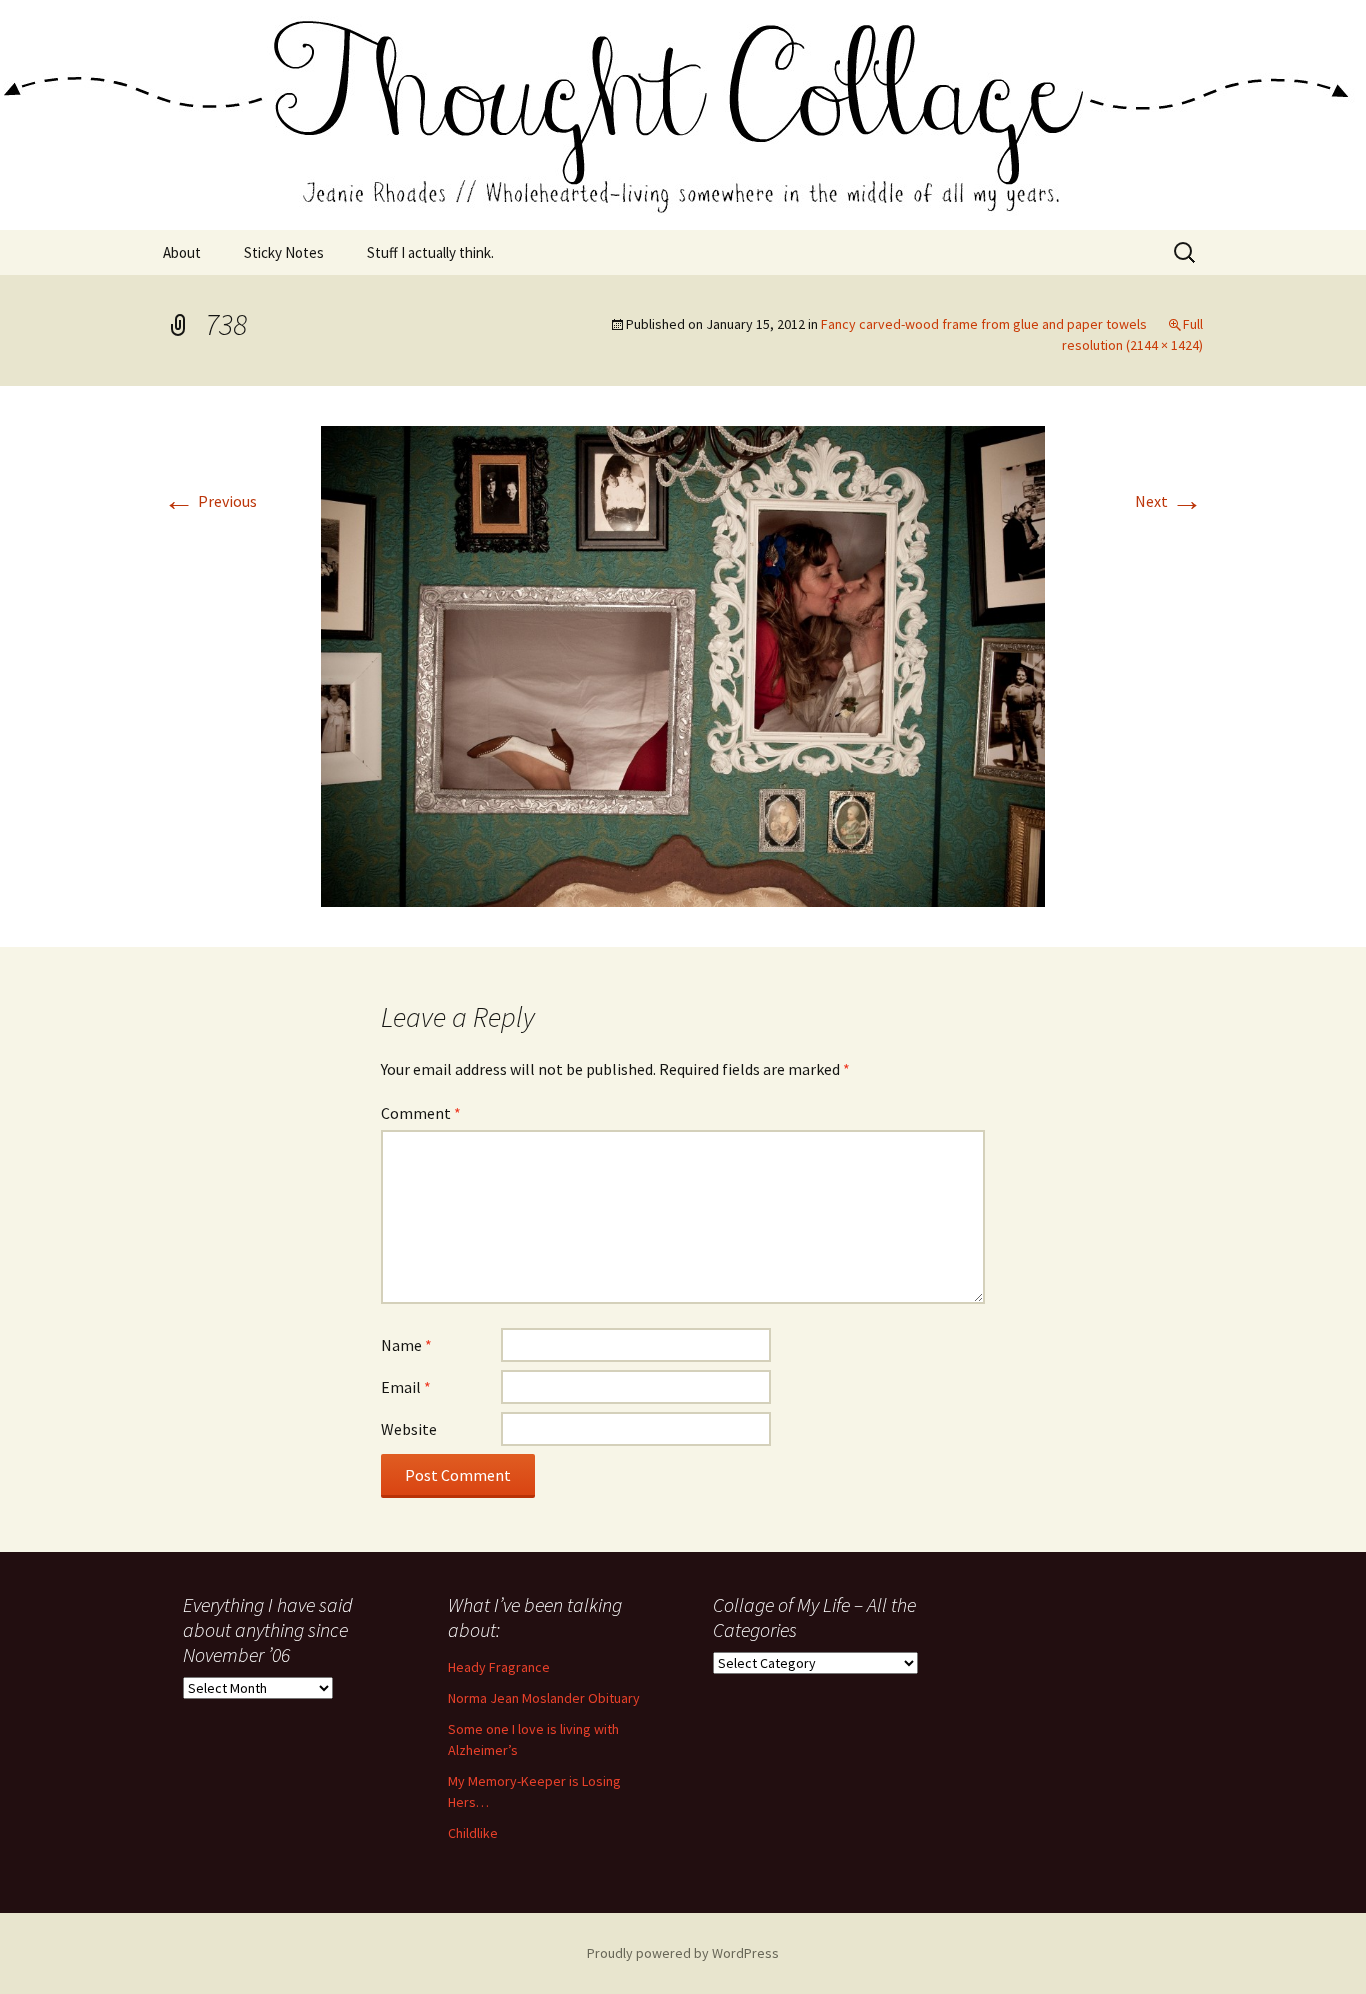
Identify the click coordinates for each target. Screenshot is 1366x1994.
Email (406, 1387)
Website (409, 1429)
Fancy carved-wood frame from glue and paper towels (984, 324)
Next (1169, 501)
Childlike (473, 1833)
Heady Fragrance (499, 1667)
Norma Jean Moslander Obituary (544, 1698)
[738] (683, 664)
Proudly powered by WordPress (683, 1953)
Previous (210, 501)
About (182, 252)
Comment (421, 1113)
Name (406, 1345)
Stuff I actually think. (430, 252)
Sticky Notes (284, 252)
